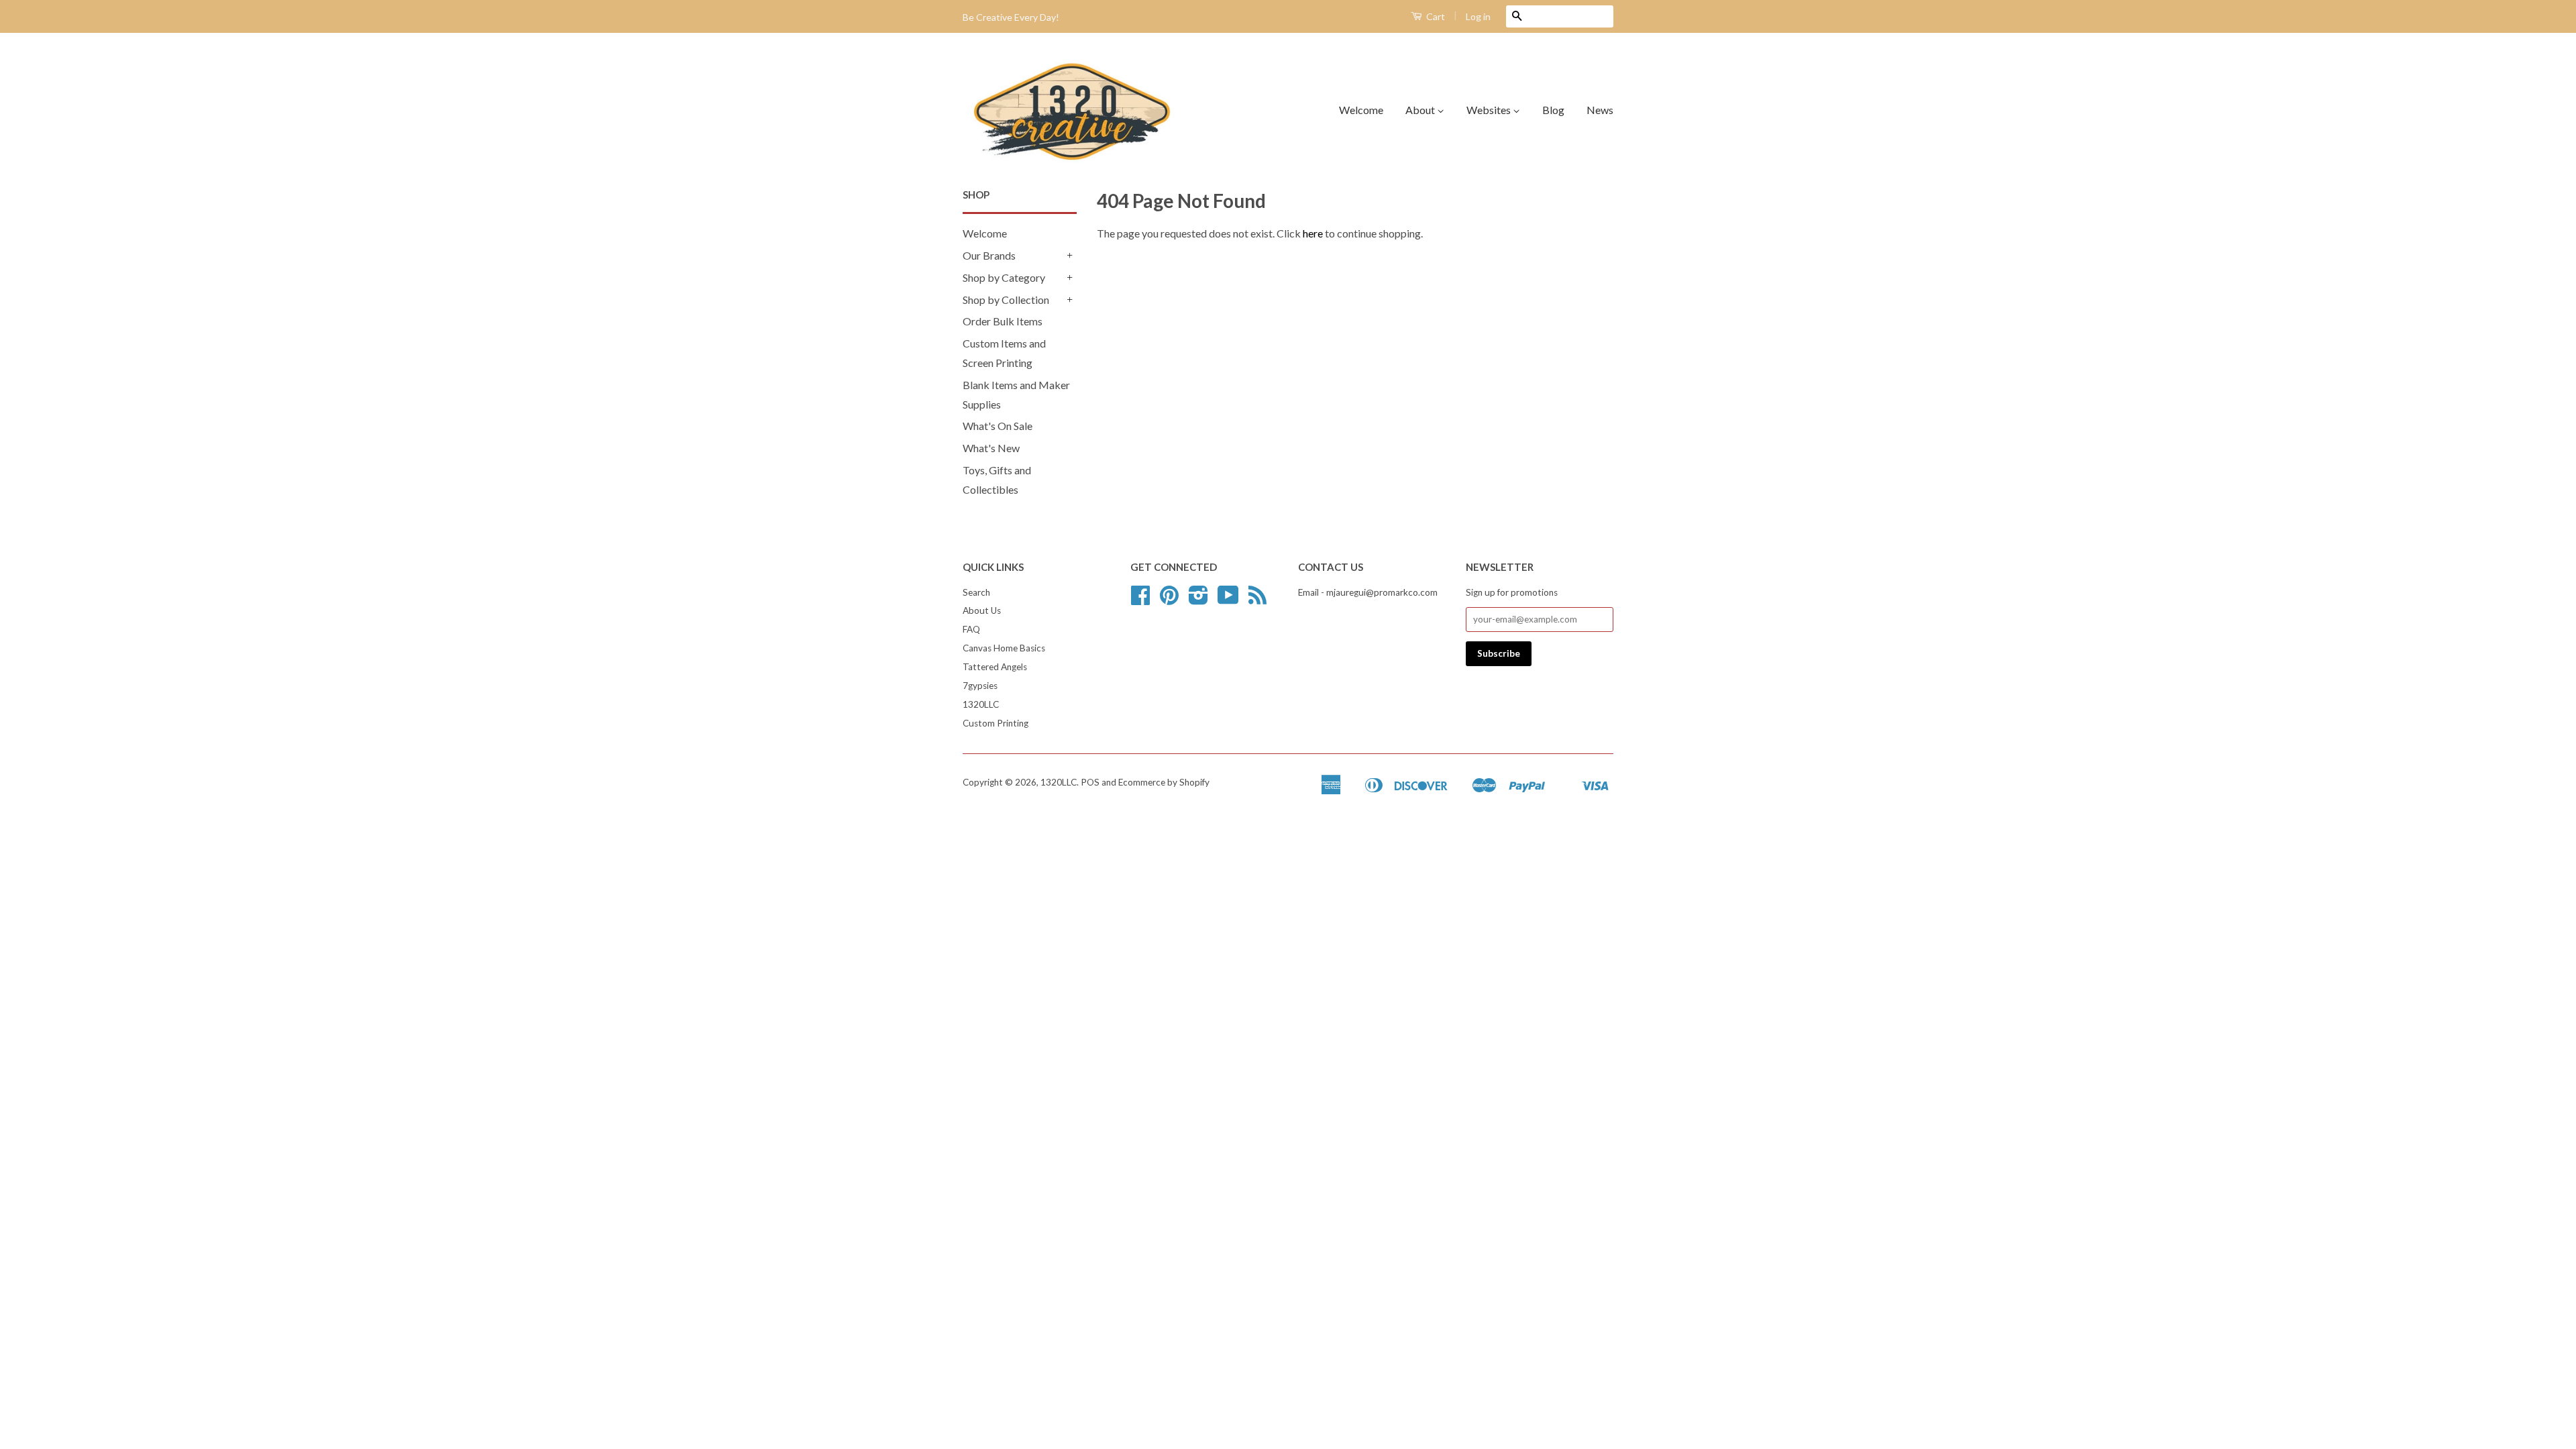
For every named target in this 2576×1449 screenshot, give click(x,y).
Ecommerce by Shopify (1164, 782)
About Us (982, 610)
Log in (1478, 16)
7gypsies (980, 686)
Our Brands (989, 255)
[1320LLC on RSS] (1257, 600)
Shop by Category (1004, 277)
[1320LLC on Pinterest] (1169, 600)
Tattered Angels (995, 667)
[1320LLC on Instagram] (1198, 600)
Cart (1435, 16)
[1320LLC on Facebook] (1140, 600)
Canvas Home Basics (1004, 648)
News (1600, 110)
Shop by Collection (1006, 300)
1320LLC (981, 704)
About (1421, 110)
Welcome (1361, 110)
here (1313, 233)
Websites (1490, 110)
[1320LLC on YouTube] (1228, 600)
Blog (1553, 110)
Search (976, 592)
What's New (991, 448)
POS (1090, 782)
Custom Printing (996, 723)
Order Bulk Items (1003, 321)
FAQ (971, 629)
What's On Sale (998, 426)
